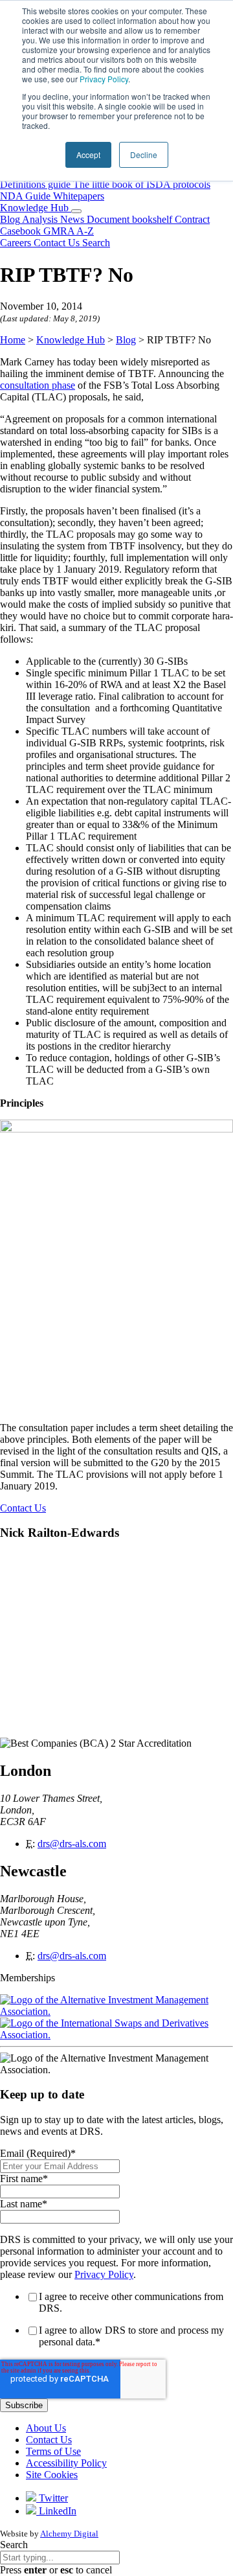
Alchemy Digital (69, 2534)
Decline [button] (144, 155)
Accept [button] (88, 155)
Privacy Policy (104, 79)
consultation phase (38, 385)
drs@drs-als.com (72, 1844)
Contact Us (23, 1508)
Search (14, 2545)
